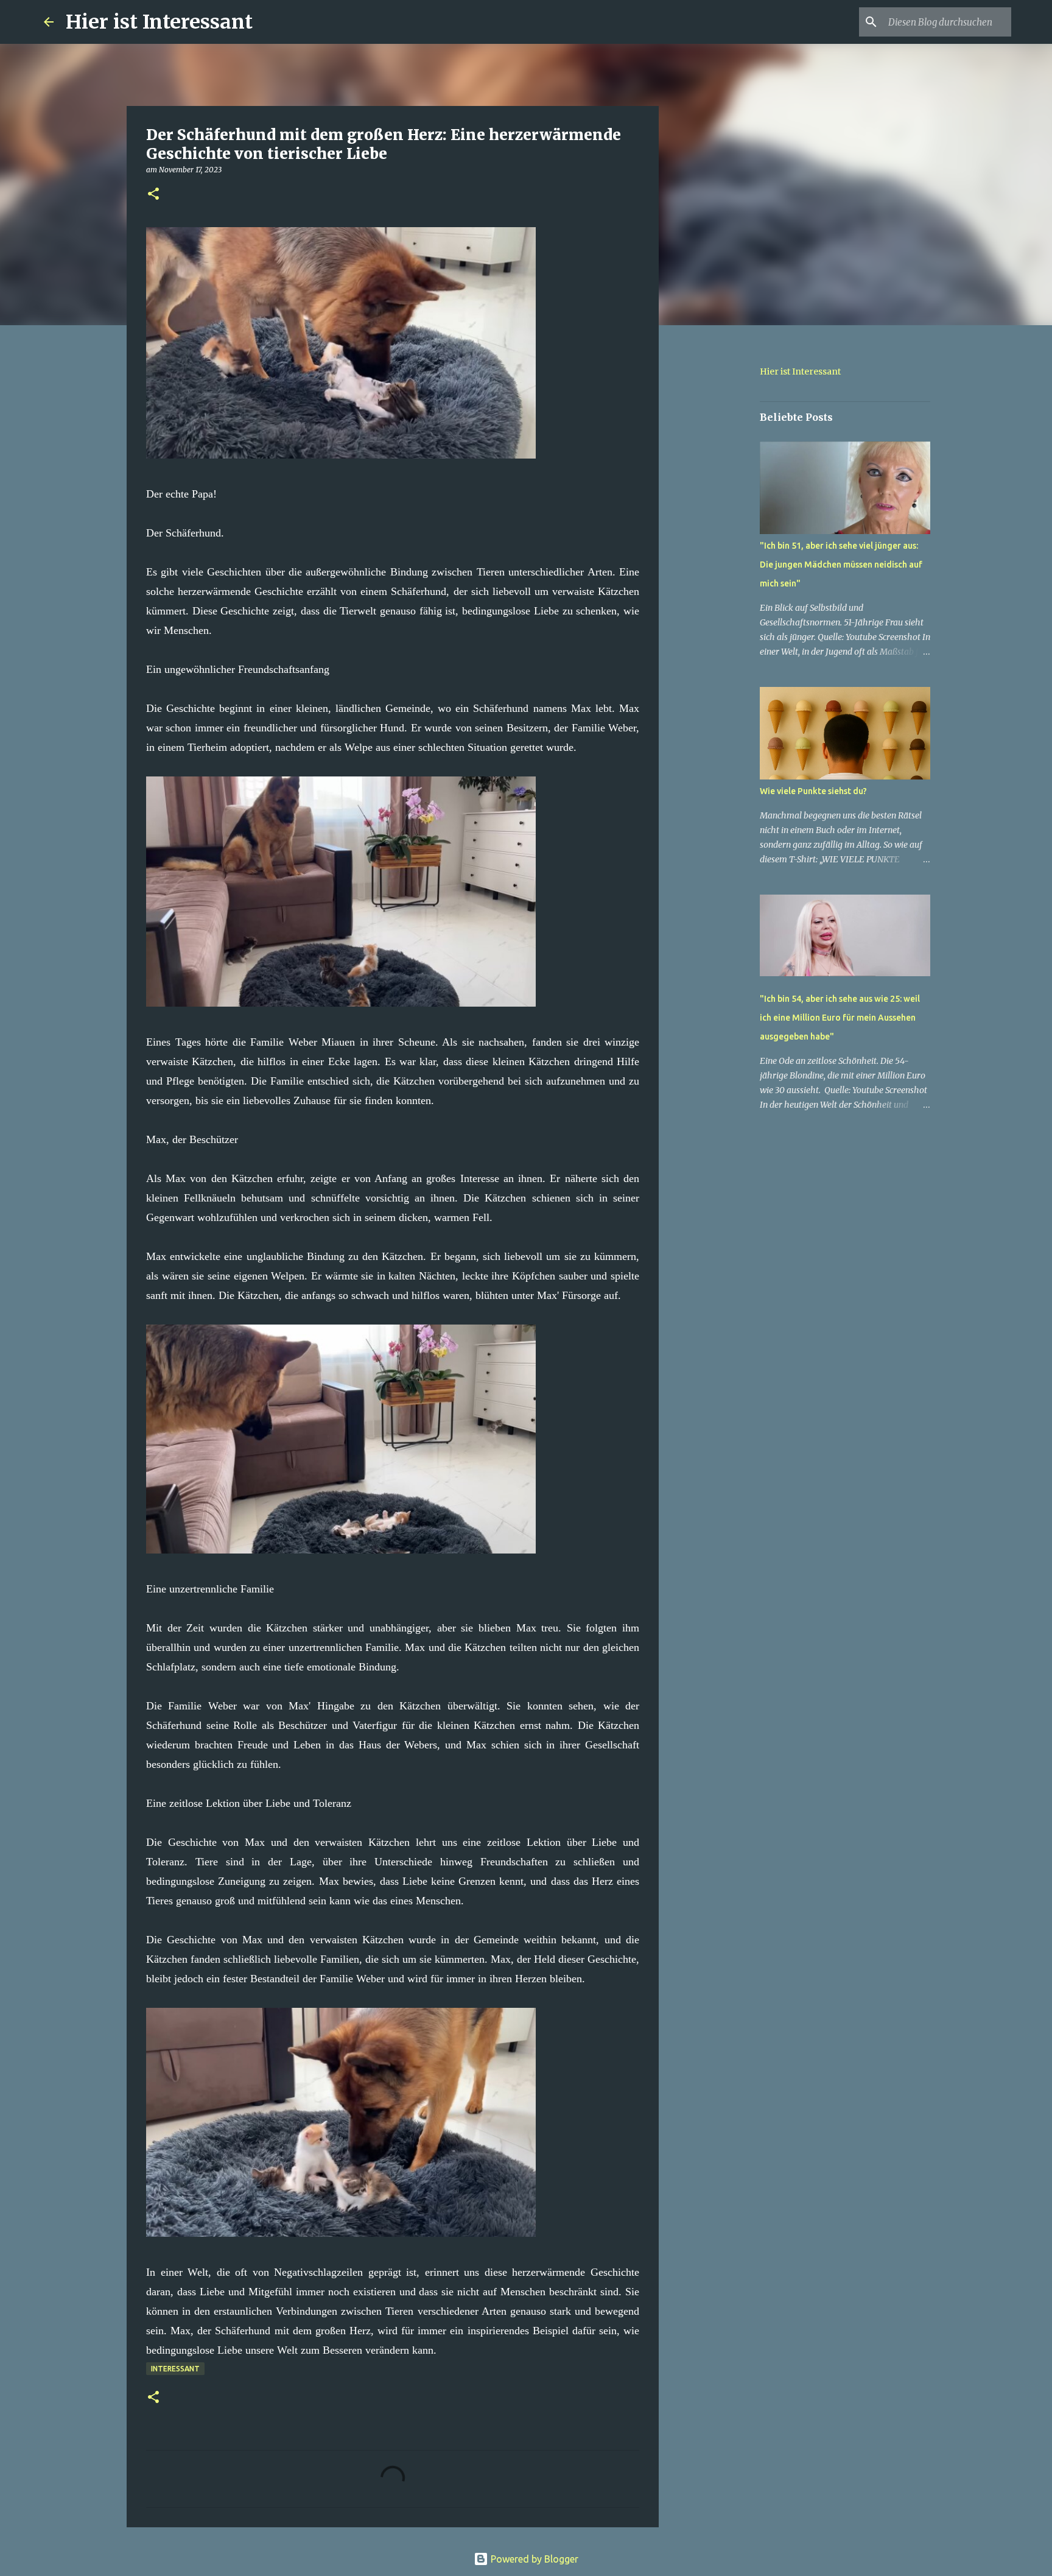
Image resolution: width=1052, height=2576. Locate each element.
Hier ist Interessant (159, 22)
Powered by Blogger (533, 2559)
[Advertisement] (721, 526)
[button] (153, 195)
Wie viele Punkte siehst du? (813, 791)
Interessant (175, 2369)
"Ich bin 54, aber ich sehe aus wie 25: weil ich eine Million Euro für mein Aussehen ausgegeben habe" (840, 1018)
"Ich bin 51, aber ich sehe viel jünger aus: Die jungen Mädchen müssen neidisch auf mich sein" (841, 565)
